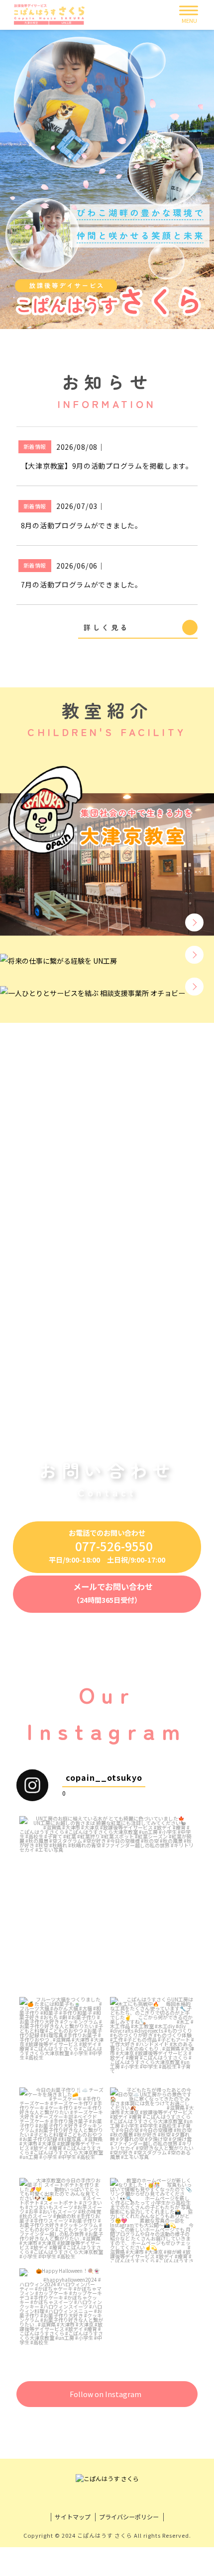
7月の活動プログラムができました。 (82, 584)
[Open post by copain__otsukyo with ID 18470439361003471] (152, 2130)
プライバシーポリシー (129, 2517)
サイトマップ (73, 2517)
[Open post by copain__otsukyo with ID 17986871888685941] (152, 2220)
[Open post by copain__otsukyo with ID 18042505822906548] (62, 2220)
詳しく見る (106, 627)
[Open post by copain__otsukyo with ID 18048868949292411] (107, 1904)
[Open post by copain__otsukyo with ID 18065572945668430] (62, 2130)
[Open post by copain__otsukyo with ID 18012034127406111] (62, 2311)
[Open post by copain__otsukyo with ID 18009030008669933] (62, 2039)
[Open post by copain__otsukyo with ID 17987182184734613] (152, 2039)
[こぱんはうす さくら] (54, 15)
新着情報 (35, 446)
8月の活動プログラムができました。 (82, 525)
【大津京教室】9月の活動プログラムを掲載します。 (107, 466)
